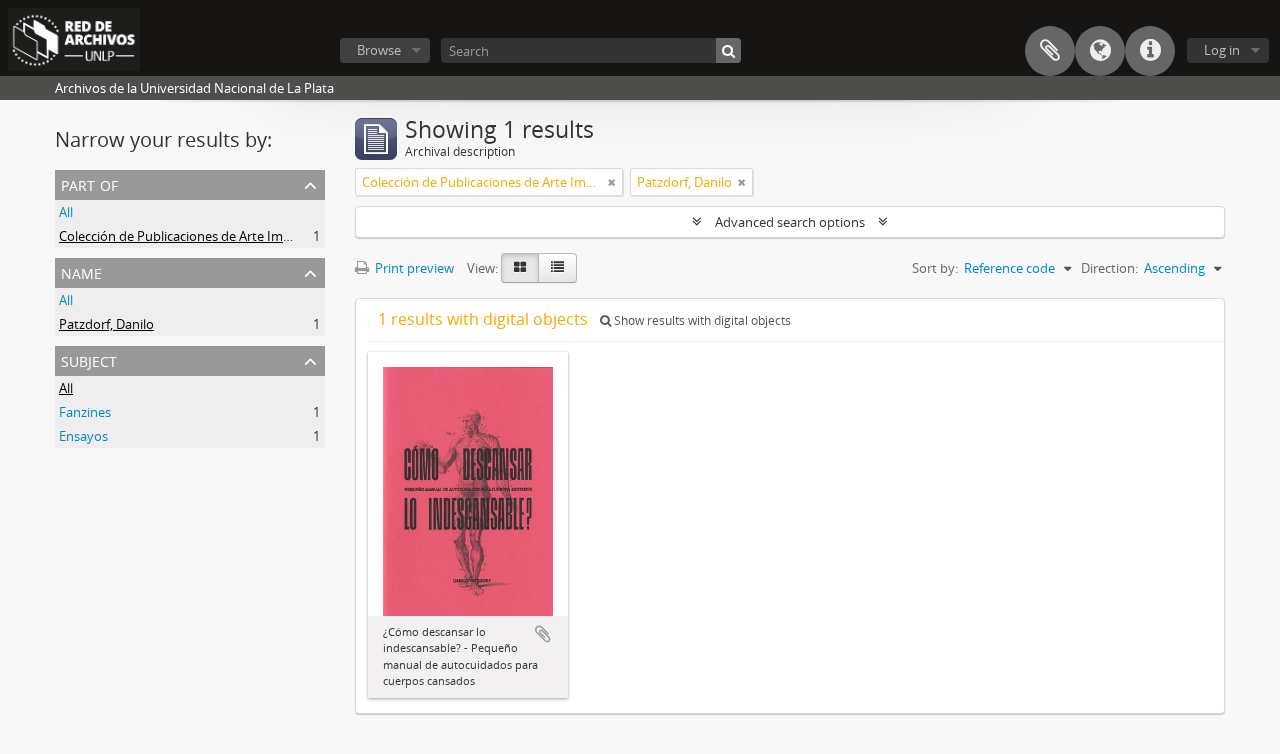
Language (1100, 51)
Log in (1222, 50)
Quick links (1150, 51)
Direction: (1109, 268)
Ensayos (83, 436)
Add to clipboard (543, 634)
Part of (89, 183)
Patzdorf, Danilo (106, 324)
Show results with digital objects (701, 320)
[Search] (728, 50)
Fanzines (85, 412)
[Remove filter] (612, 182)
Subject (89, 359)
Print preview (413, 268)
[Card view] (520, 268)
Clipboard (1050, 51)
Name (81, 271)
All (66, 212)
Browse (379, 50)
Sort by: (935, 268)
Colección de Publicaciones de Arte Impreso (188, 236)
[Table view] (557, 268)
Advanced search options (790, 222)
